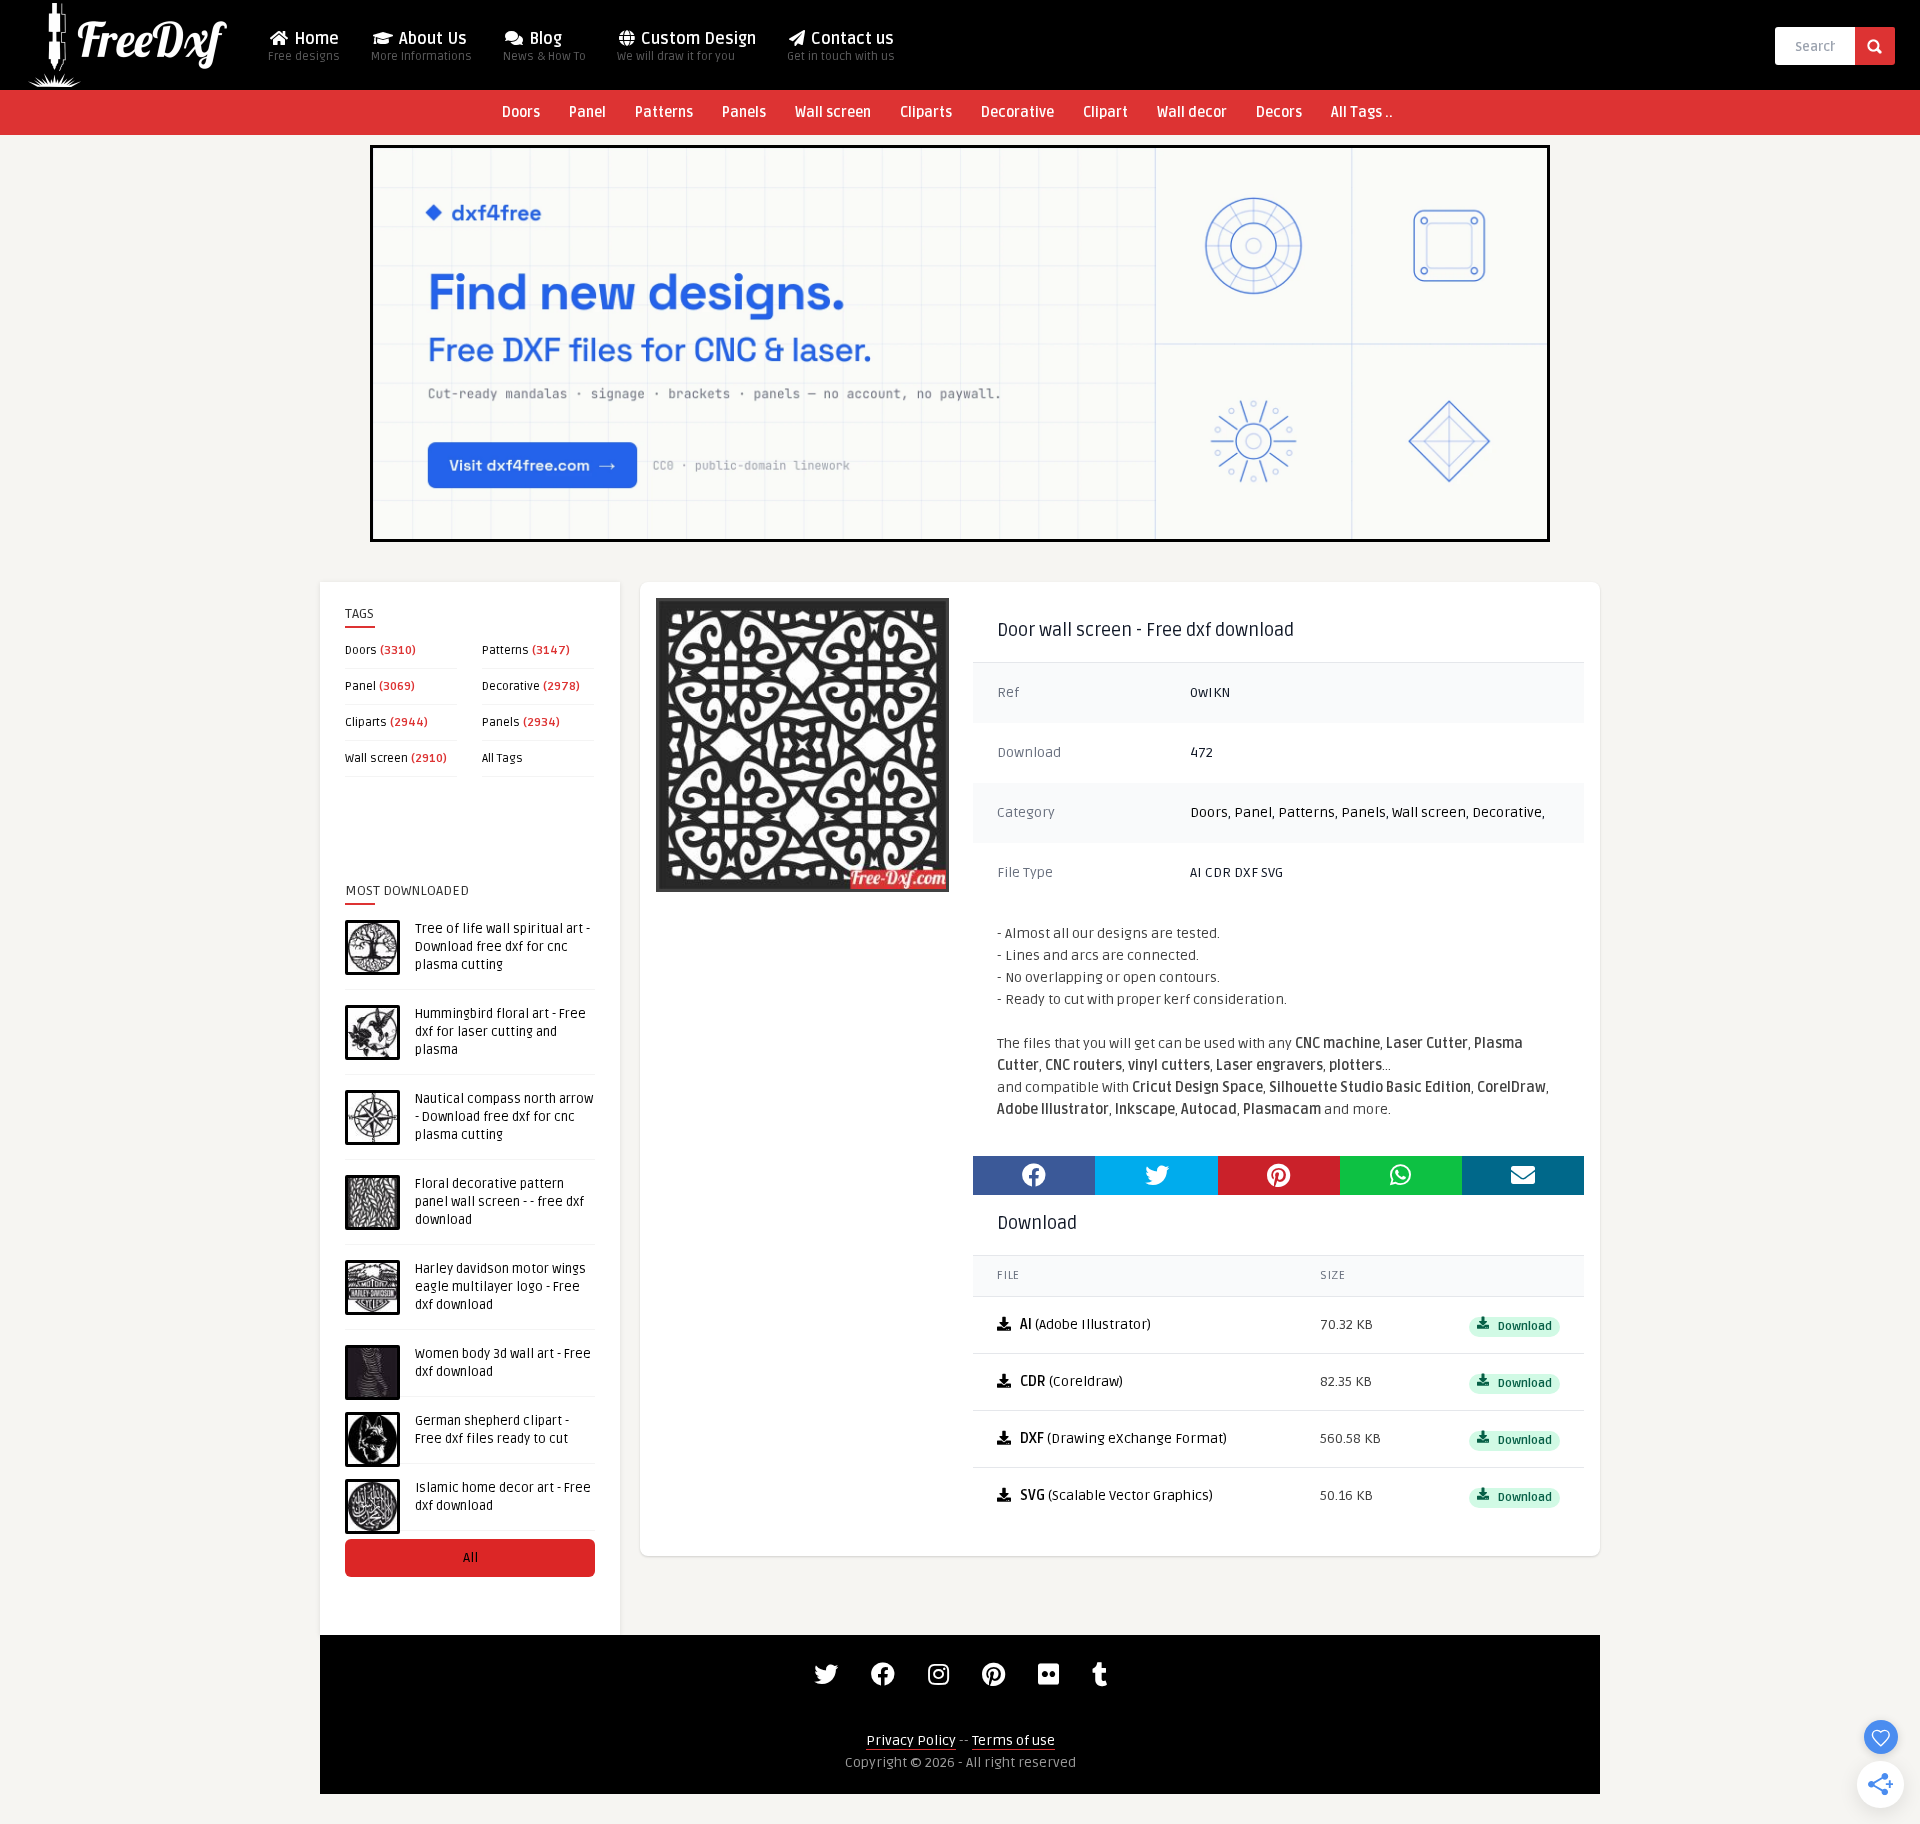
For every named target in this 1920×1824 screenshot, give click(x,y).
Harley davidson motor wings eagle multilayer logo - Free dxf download (500, 1287)
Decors (1279, 112)
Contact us (841, 46)
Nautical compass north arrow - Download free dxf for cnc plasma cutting (504, 1117)
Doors (521, 112)
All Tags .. (1362, 112)
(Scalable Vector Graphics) (1116, 1495)
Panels (744, 112)
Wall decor (1192, 112)
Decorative (1017, 112)
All (470, 1557)
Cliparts (926, 112)
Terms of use (1013, 1740)
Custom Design (686, 46)
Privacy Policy (911, 1740)
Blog (544, 46)
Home (304, 46)
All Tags (502, 758)
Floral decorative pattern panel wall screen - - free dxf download (499, 1202)
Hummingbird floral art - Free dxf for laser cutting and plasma (500, 1032)
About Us (421, 46)
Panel (587, 112)
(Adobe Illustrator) (1085, 1324)
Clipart (1105, 112)
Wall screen (833, 112)
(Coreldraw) (1071, 1381)
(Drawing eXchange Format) (1123, 1438)
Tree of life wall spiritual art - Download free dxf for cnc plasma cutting (502, 947)
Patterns (664, 112)
